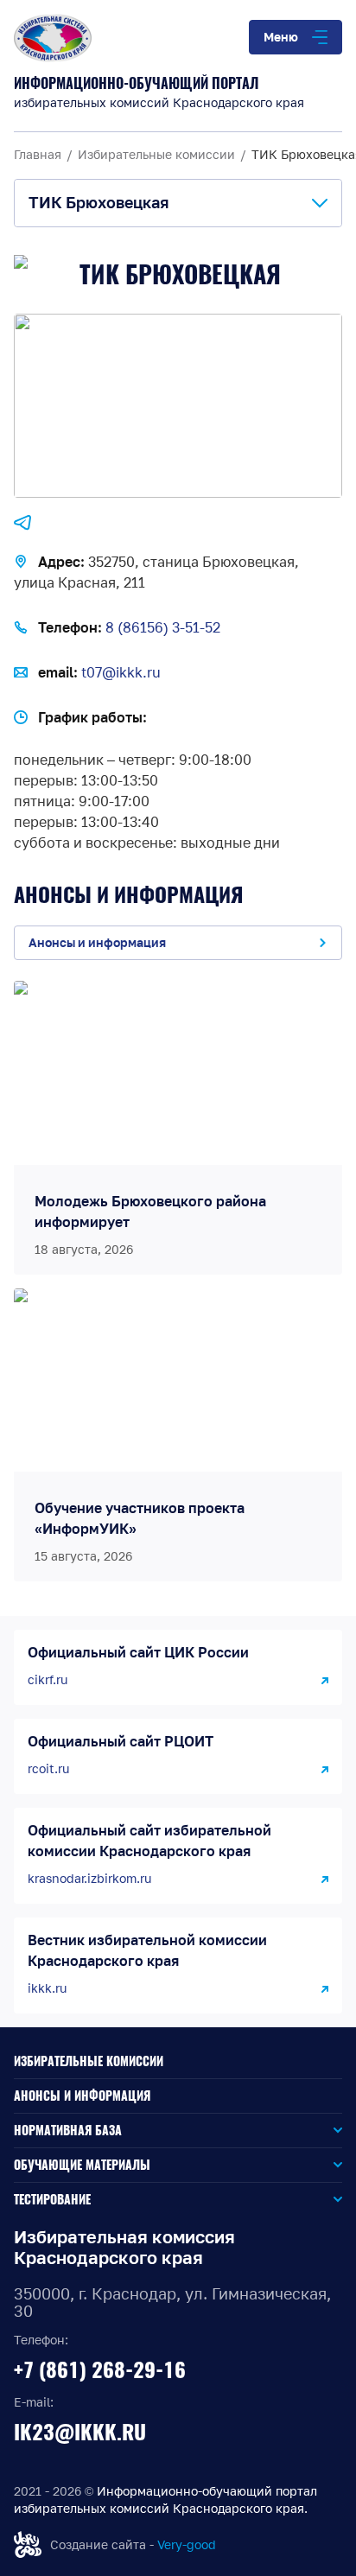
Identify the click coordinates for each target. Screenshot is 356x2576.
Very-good (187, 2544)
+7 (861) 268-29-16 (100, 2369)
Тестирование (52, 2200)
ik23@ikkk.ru (80, 2432)
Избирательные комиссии (89, 2061)
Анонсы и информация (82, 2096)
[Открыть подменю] (232, 2131)
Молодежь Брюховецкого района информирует (150, 1212)
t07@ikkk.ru (121, 672)
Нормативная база (68, 2131)
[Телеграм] (22, 523)
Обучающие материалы (82, 2165)
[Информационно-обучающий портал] (178, 38)
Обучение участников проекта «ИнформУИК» (140, 1518)
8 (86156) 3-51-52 (163, 627)
